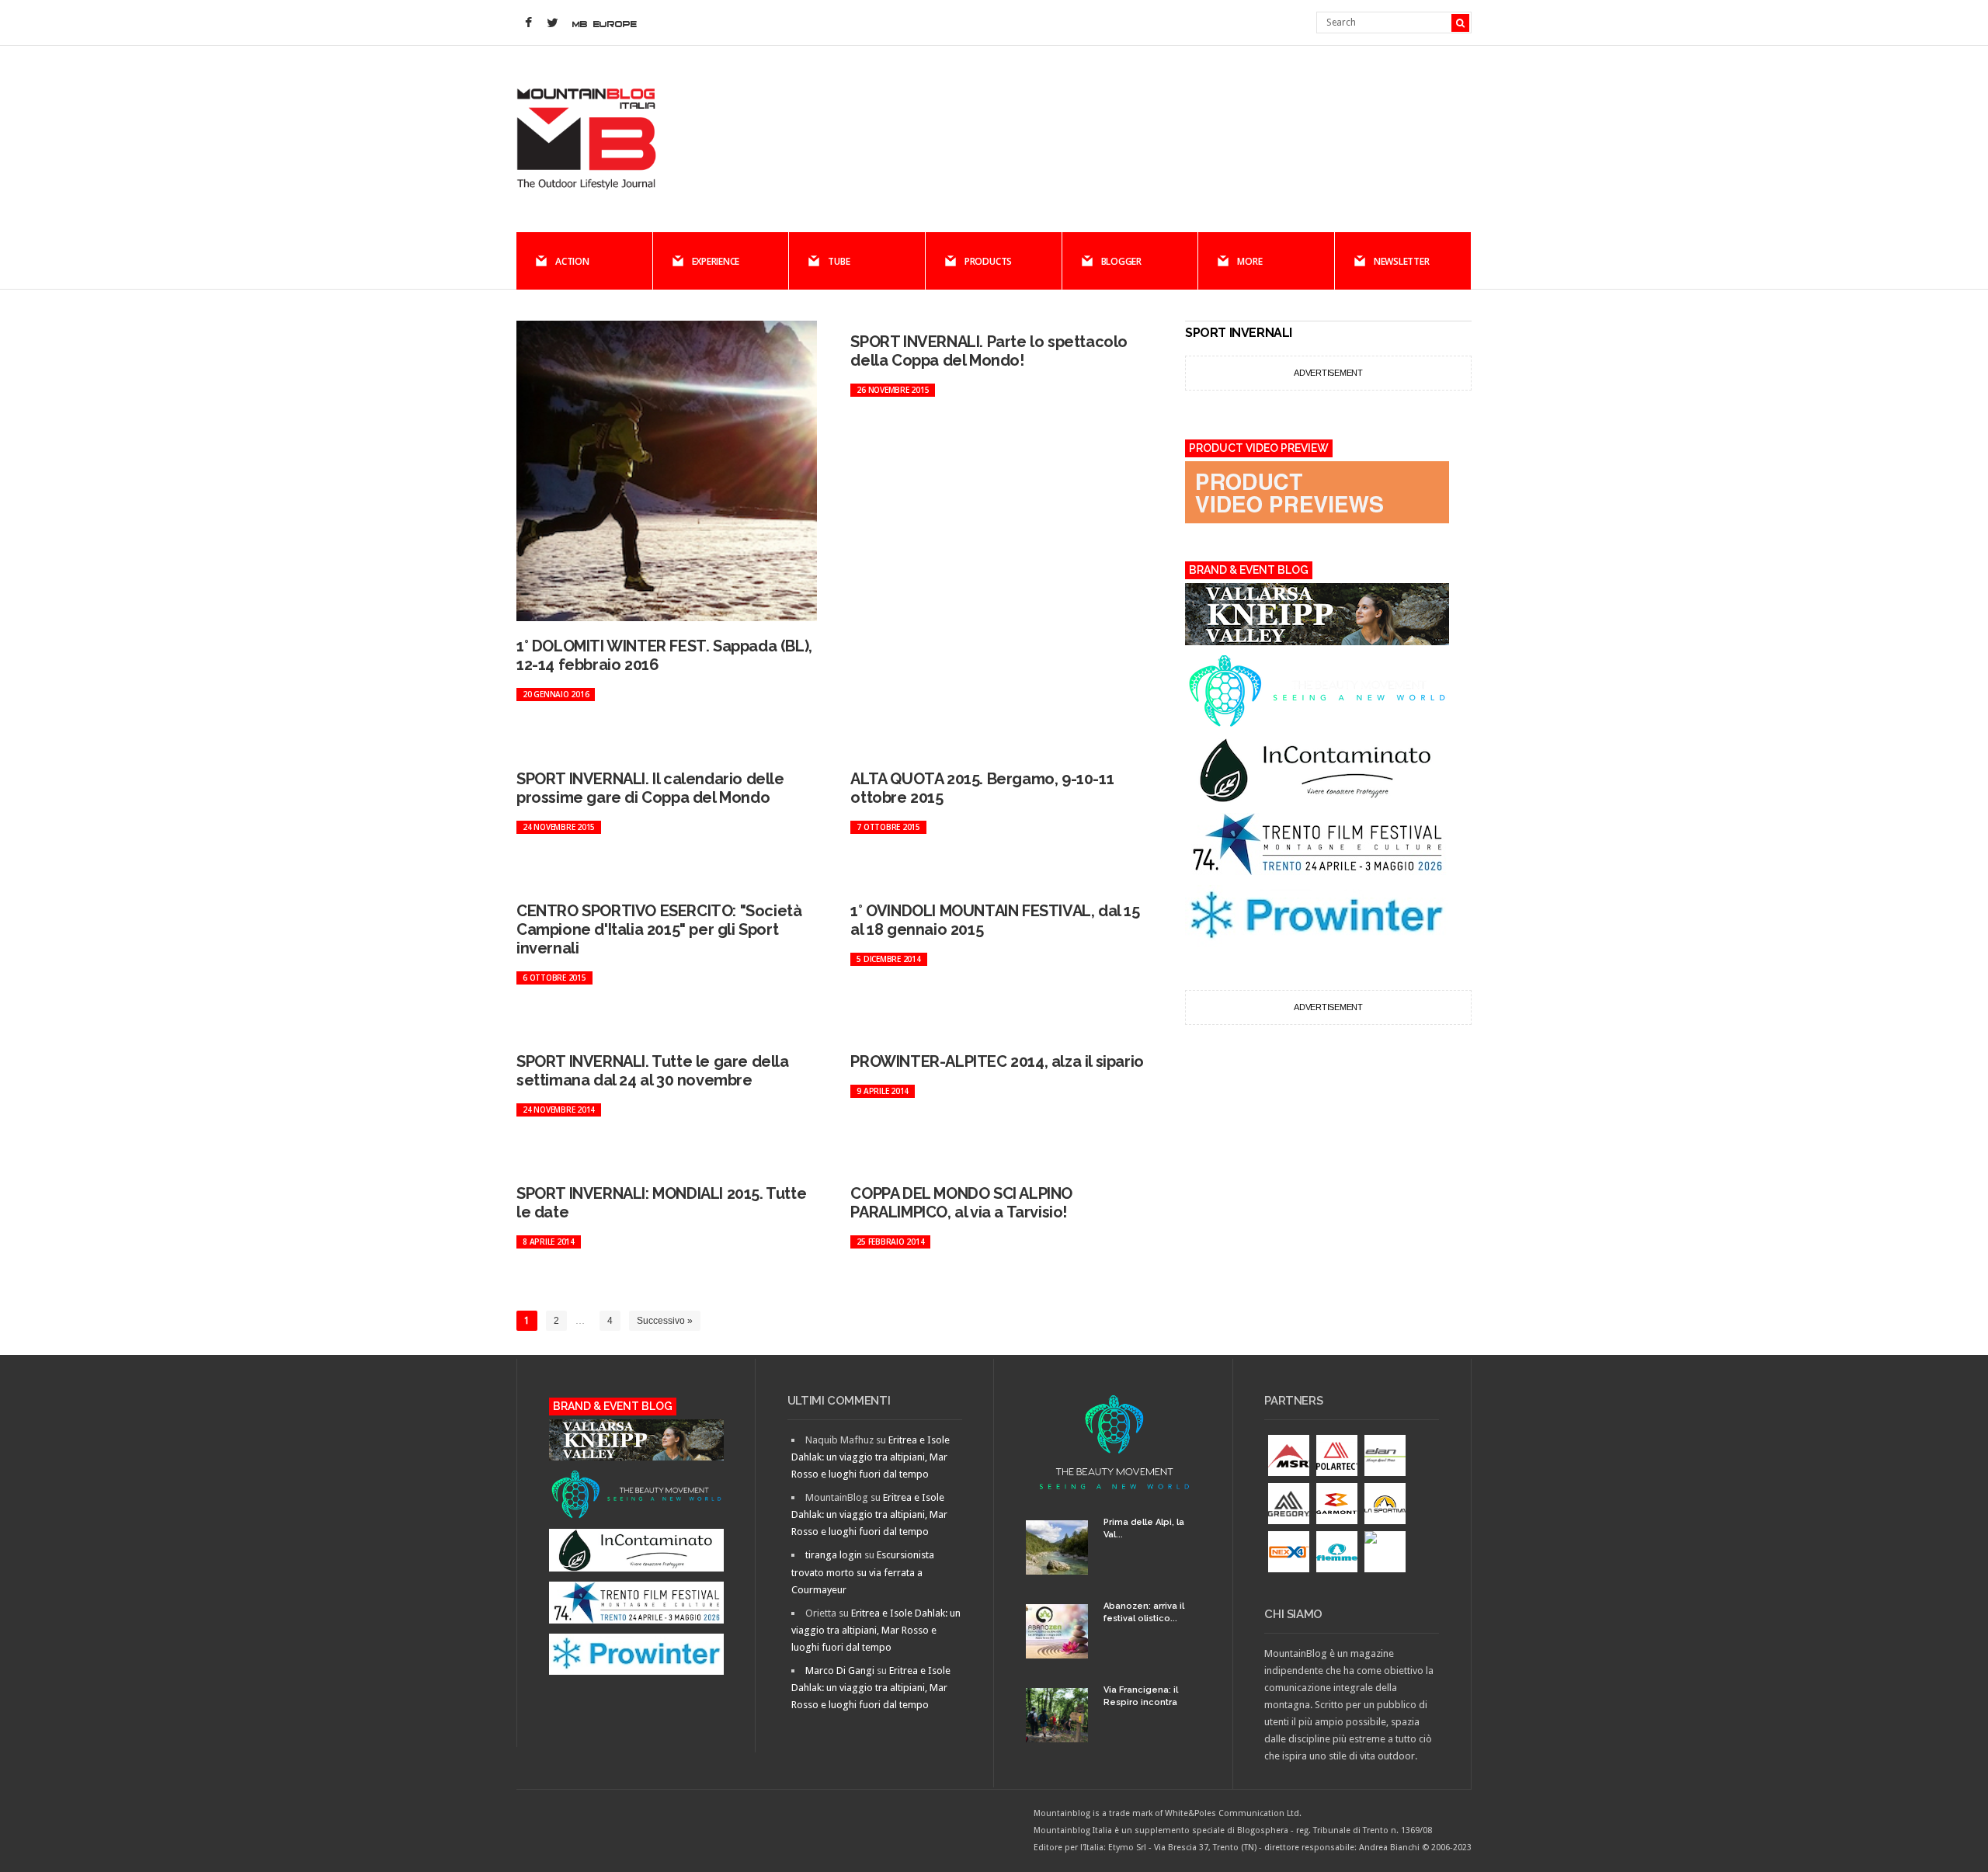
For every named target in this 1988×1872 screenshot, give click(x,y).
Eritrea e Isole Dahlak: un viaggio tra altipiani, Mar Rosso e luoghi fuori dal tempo (871, 1457)
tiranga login (834, 1555)
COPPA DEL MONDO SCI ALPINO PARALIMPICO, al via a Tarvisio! (961, 1203)
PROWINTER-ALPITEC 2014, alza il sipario (997, 1061)
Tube (839, 261)
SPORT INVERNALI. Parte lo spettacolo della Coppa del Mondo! (989, 351)
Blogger (1121, 261)
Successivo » (665, 1321)
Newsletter (1402, 261)
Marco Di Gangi (840, 1671)
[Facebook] (528, 23)
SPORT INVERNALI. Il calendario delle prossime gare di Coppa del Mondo (650, 788)
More (1249, 261)
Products (988, 261)
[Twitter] (552, 23)
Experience (716, 261)
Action (572, 261)
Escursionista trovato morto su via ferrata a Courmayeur (863, 1572)
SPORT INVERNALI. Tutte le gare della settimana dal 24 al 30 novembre (653, 1071)
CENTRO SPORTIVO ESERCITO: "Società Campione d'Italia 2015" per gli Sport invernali (659, 929)
